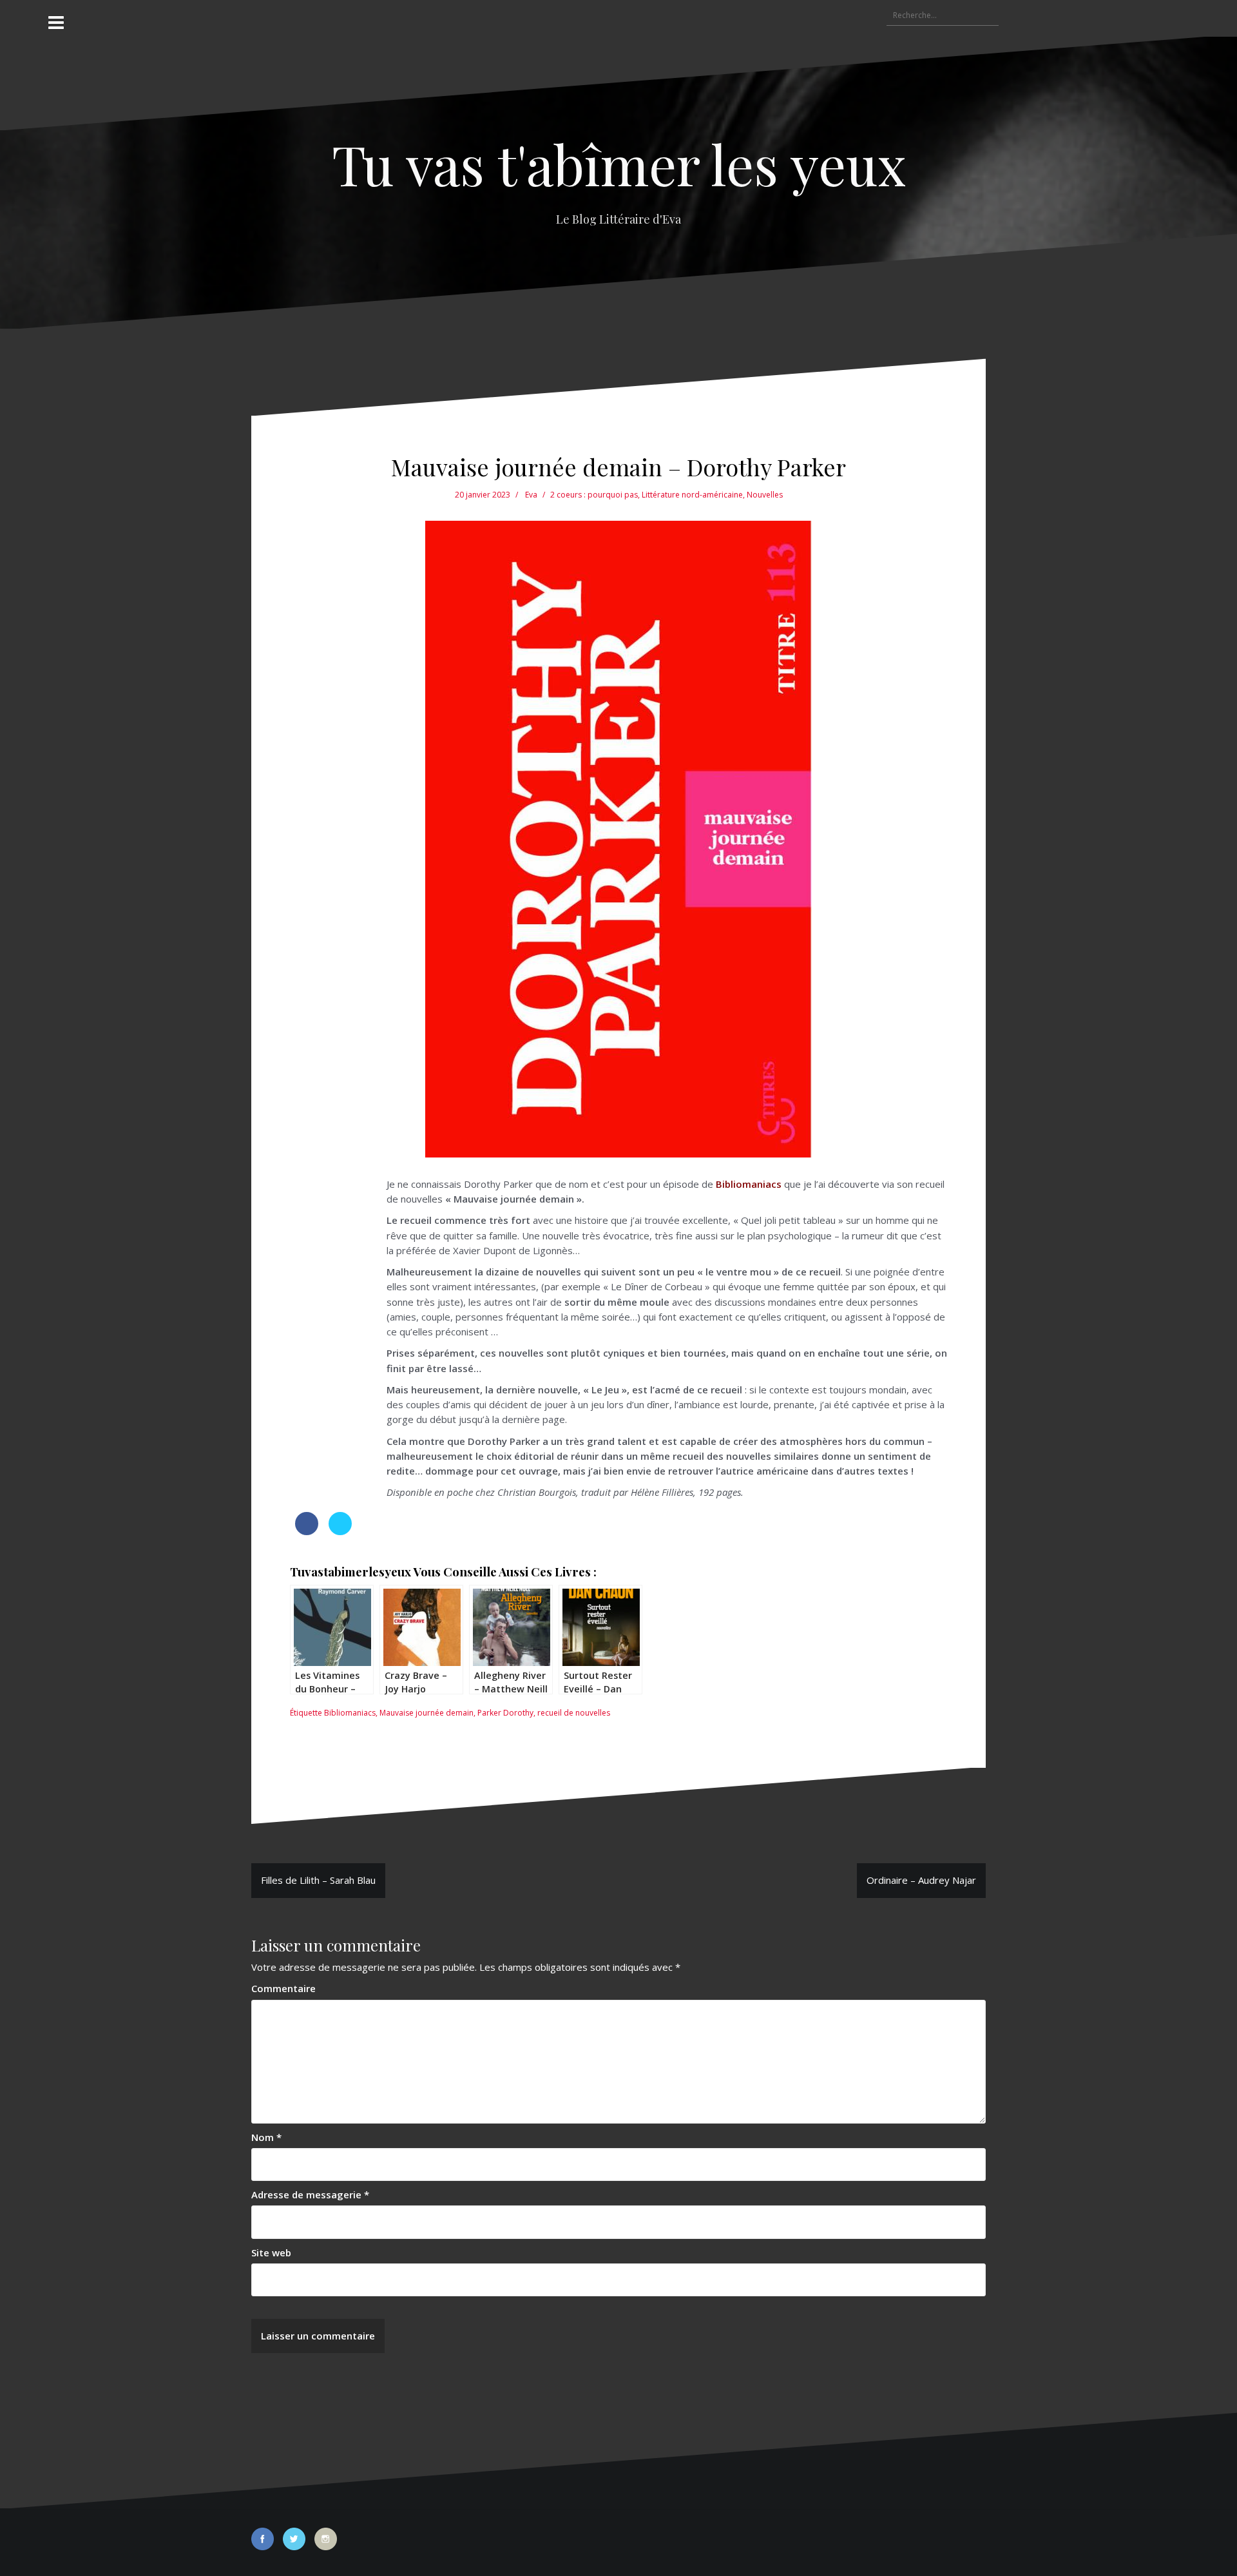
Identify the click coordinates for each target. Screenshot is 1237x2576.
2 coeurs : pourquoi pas (594, 495)
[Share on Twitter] (340, 1531)
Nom (266, 2137)
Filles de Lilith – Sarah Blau (318, 1880)
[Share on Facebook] (307, 1531)
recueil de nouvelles (574, 1713)
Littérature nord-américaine (692, 495)
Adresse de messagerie (310, 2194)
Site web (271, 2252)
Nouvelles (765, 495)
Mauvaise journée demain (427, 1713)
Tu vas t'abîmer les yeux (619, 163)
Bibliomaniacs (350, 1713)
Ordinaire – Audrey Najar (921, 1880)
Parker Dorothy (505, 1713)
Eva (531, 495)
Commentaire (283, 1988)
